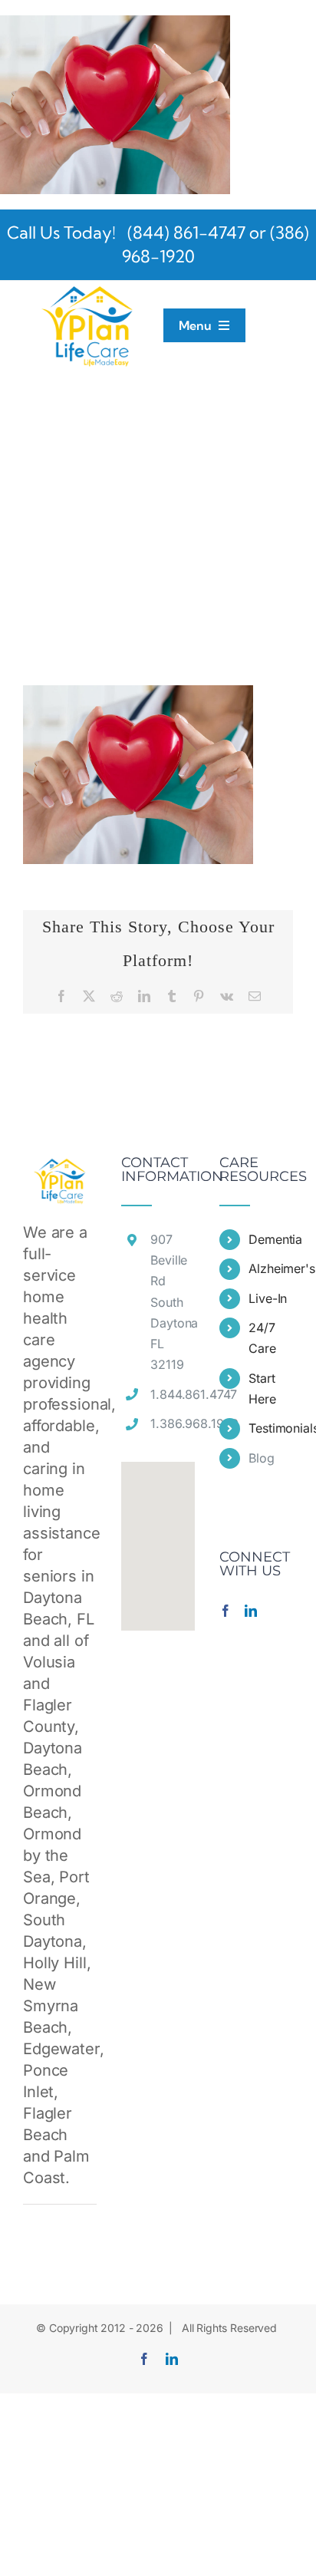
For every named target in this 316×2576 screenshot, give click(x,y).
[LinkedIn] (251, 1611)
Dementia (271, 1239)
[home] (60, 1166)
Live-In (268, 1298)
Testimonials (271, 1428)
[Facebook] (225, 1611)
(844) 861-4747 (184, 233)
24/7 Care (262, 1338)
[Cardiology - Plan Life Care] (115, 26)
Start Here (262, 1389)
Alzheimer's (271, 1268)
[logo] (88, 289)
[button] (158, 1537)
